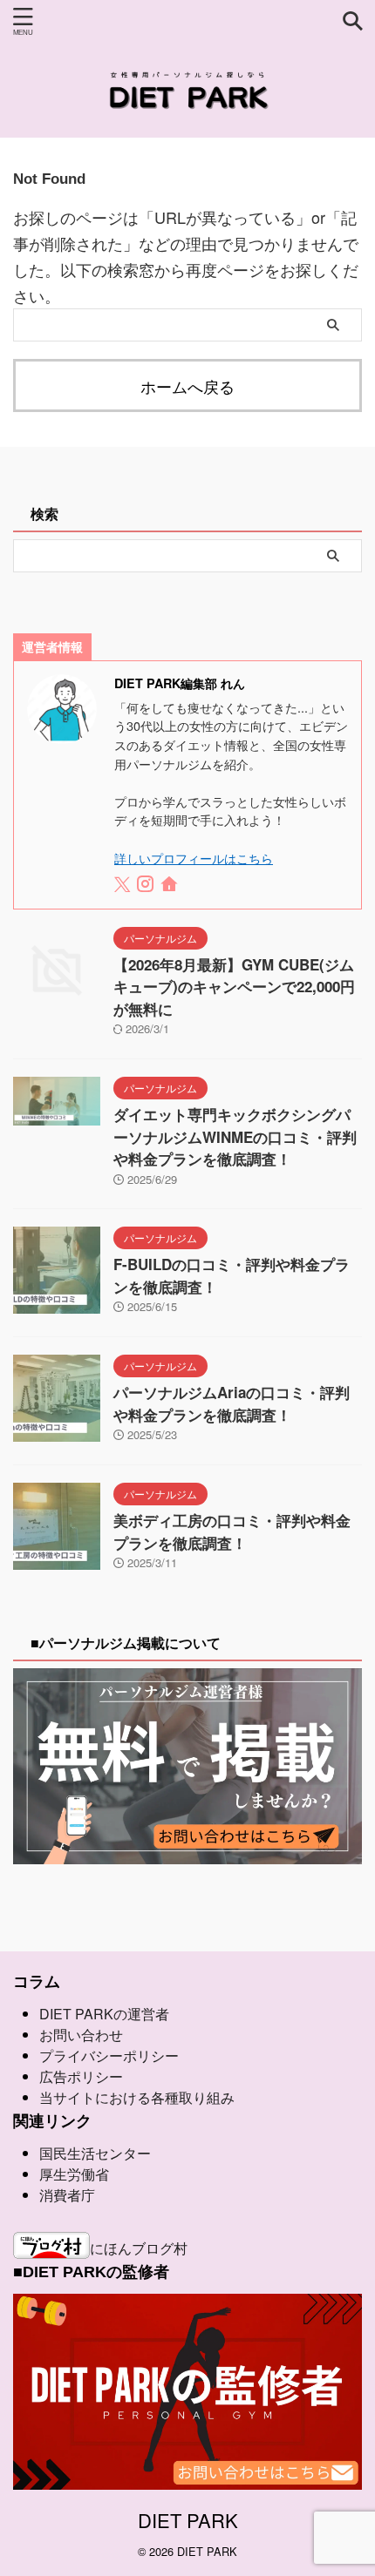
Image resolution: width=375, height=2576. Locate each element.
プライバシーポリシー (109, 2055)
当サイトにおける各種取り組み (137, 2097)
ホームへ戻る (187, 386)
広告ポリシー (81, 2076)
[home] (170, 886)
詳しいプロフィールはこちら (194, 858)
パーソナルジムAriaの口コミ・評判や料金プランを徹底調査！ (232, 1403)
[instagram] (147, 886)
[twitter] (124, 886)
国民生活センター (95, 2153)
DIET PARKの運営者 (104, 2014)
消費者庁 (67, 2195)
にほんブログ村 (139, 2248)
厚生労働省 (74, 2174)
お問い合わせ (81, 2035)
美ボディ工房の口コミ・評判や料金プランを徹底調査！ (232, 1531)
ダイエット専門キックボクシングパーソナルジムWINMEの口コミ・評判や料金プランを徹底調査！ (235, 1136)
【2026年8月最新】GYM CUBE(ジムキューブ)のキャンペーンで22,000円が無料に (234, 987)
